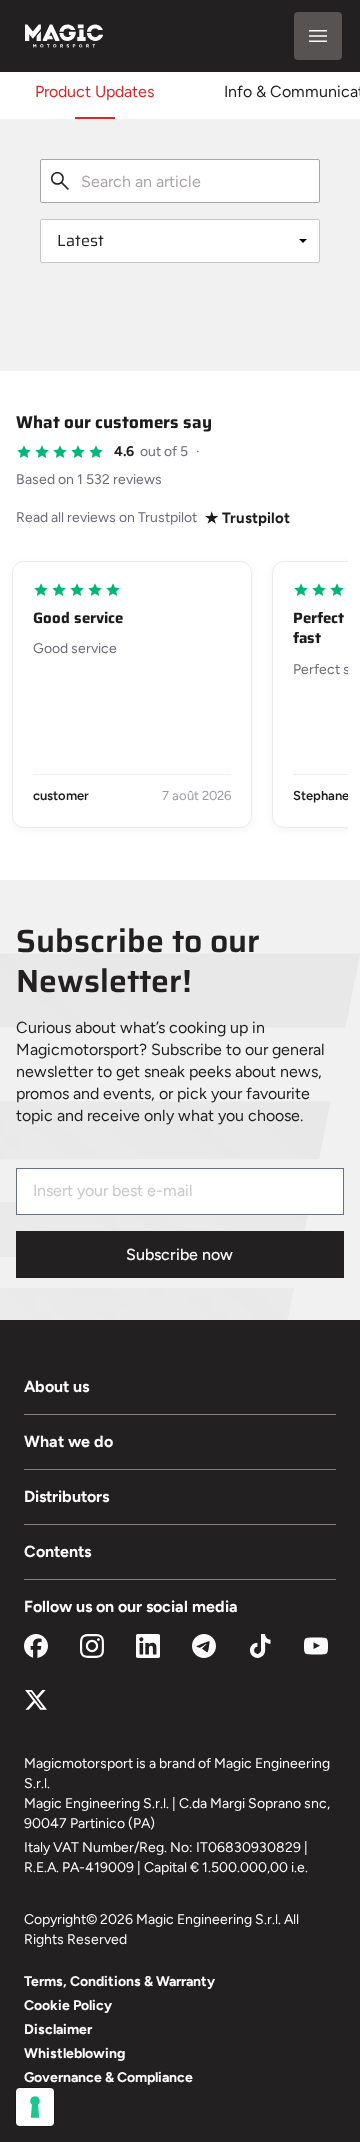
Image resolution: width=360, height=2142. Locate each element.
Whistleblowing (74, 2053)
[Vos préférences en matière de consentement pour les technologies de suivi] (35, 2107)
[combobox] (180, 181)
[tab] (94, 91)
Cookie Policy (68, 2005)
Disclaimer (58, 2029)
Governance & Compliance (108, 2077)
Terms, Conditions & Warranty (119, 1981)
